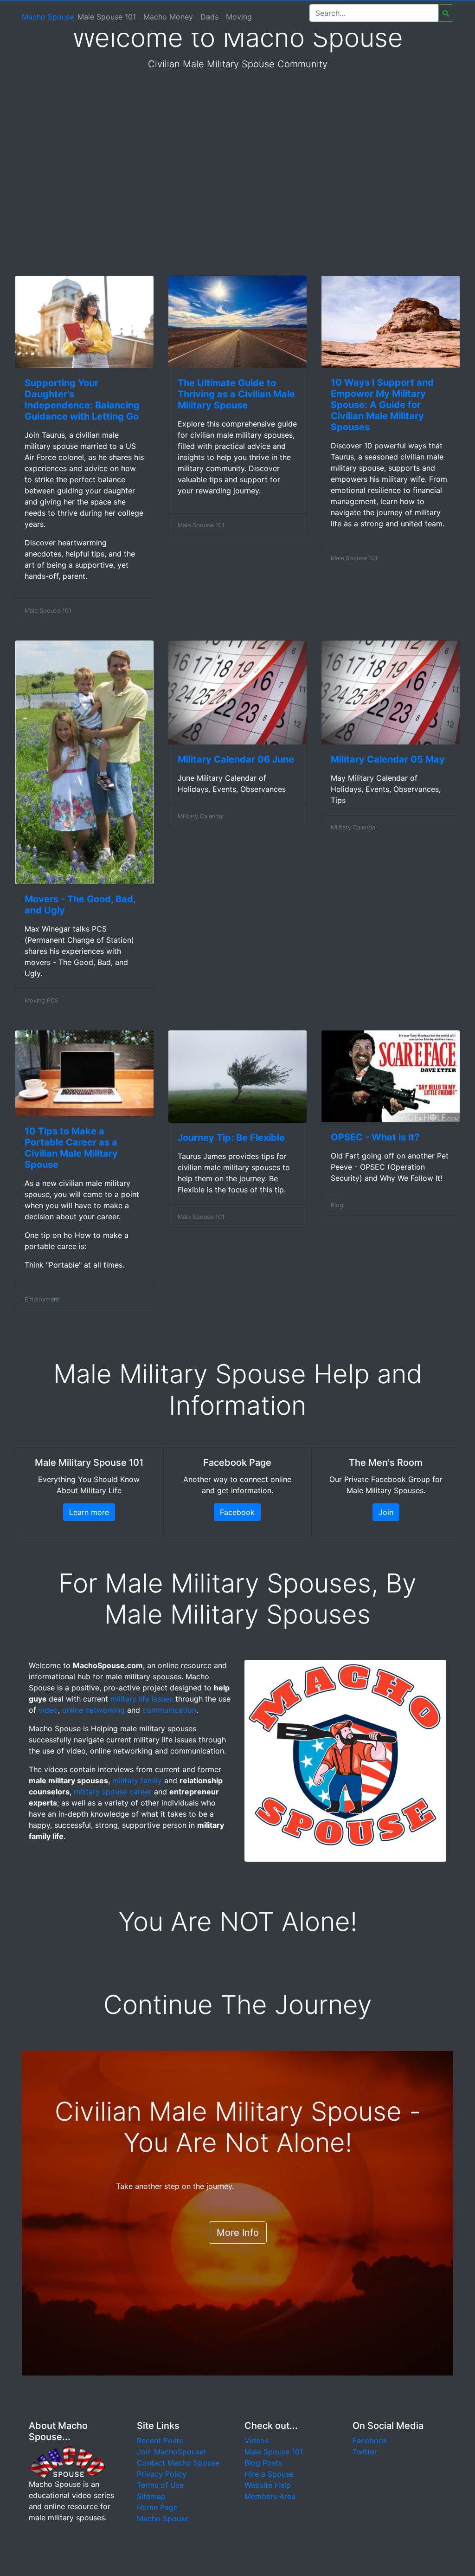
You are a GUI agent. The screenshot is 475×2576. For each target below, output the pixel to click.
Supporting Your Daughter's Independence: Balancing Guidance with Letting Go (82, 400)
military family (137, 1780)
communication (169, 1710)
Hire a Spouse (269, 2474)
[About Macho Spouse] (67, 2461)
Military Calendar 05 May (388, 759)
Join (386, 1512)
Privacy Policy (162, 2474)
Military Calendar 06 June (236, 759)
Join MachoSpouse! (171, 2452)
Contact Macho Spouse (178, 2463)
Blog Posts (263, 2463)
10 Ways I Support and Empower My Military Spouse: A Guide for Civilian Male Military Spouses (382, 405)
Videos (257, 2440)
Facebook (237, 1512)
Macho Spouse (48, 17)
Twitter (365, 2452)
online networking (93, 1710)
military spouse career (113, 1792)
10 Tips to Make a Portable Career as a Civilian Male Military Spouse (71, 1148)
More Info (238, 2233)
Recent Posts (160, 2440)
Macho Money (168, 17)
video (48, 1710)
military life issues (142, 1699)
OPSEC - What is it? (375, 1137)
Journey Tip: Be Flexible (231, 1138)
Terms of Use (160, 2485)
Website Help (268, 2485)
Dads (209, 17)
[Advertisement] (237, 188)
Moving (239, 17)
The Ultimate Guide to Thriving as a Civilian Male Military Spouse (236, 394)
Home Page (157, 2507)
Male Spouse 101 (107, 17)
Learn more (89, 1512)
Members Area (270, 2496)
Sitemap (151, 2496)
